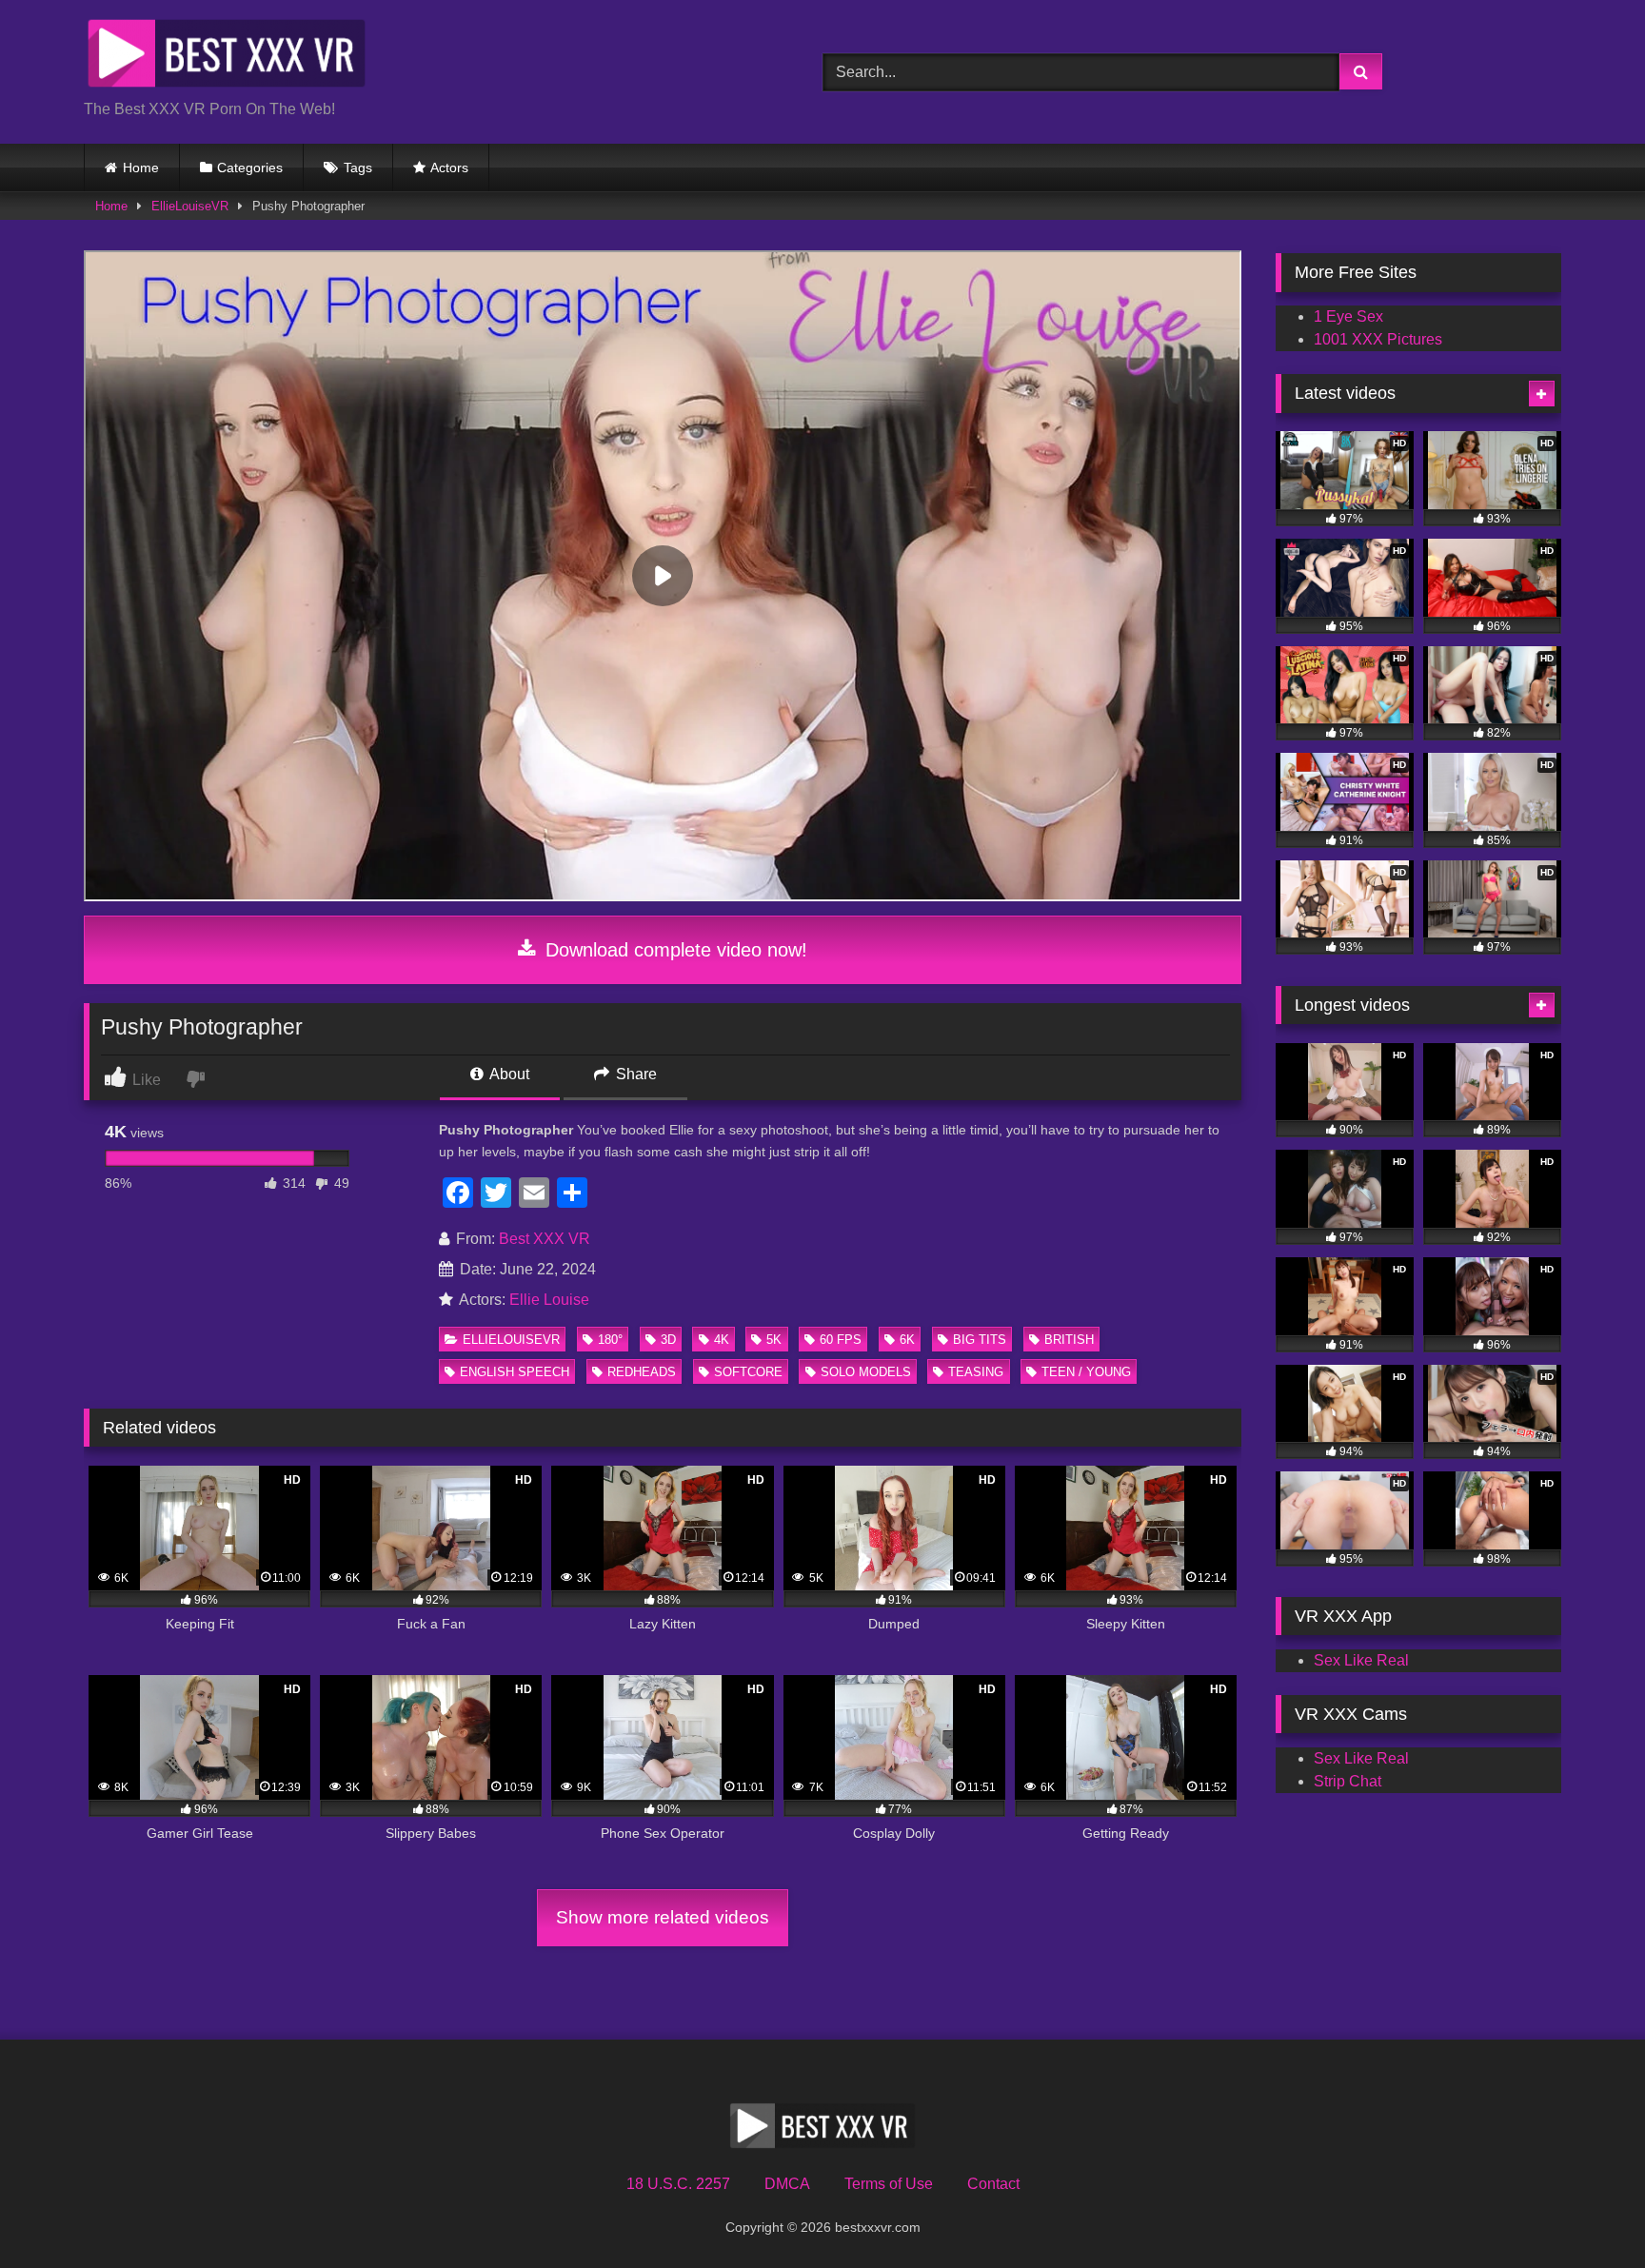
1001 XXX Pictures (1378, 339)
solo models (866, 1372)
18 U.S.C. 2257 (678, 2184)
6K (907, 1340)
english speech (515, 1372)
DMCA (787, 2184)
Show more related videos (663, 1917)
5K (774, 1340)
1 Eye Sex (1348, 316)
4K (722, 1340)
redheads (642, 1372)
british (1069, 1340)
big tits (980, 1340)
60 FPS (841, 1340)
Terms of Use (889, 2184)
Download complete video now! (674, 950)
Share (634, 1074)
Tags (358, 168)
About (508, 1074)
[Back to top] (1586, 2211)
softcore (748, 1372)
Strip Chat (1348, 1781)
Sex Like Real (1361, 1660)
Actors (449, 168)
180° (610, 1340)
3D (668, 1340)
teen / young (1086, 1372)
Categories (250, 168)
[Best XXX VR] (227, 57)
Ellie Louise (549, 1300)
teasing (976, 1372)
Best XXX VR (545, 1239)
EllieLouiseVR (190, 206)
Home (141, 168)
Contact (993, 2184)
